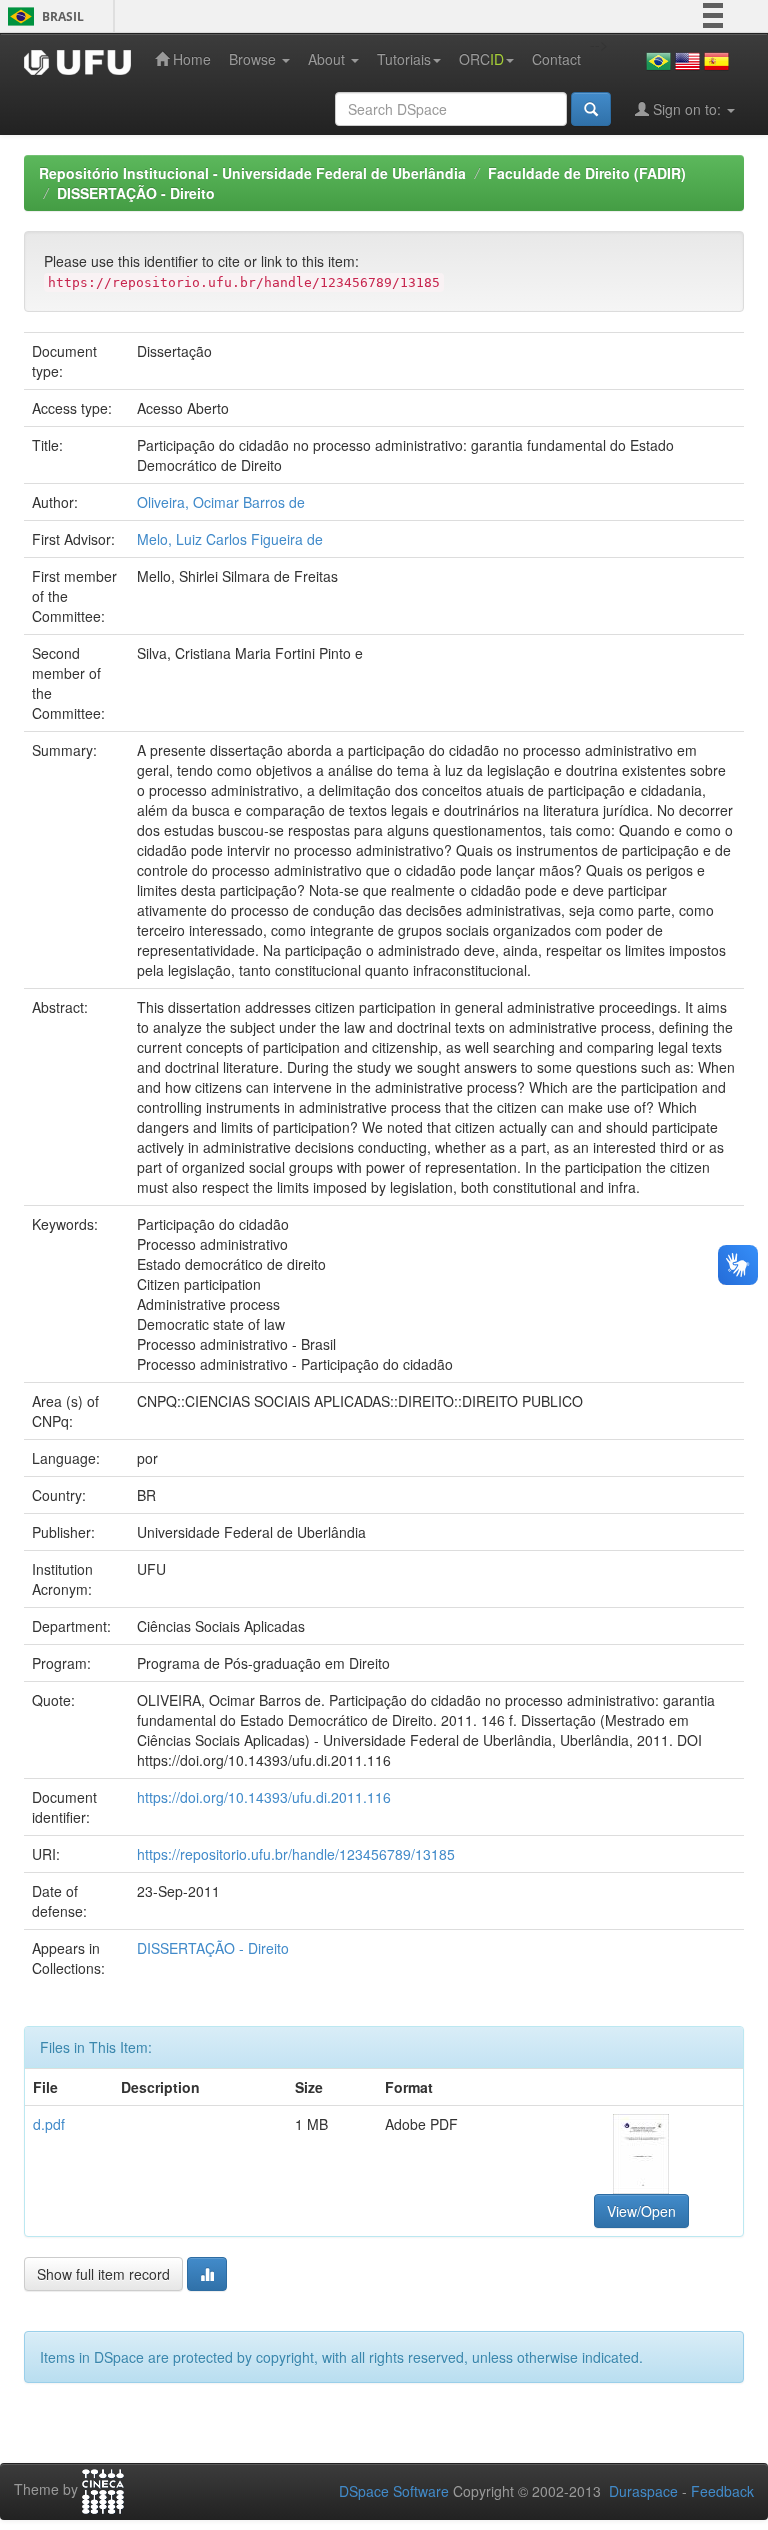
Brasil (42, 16)
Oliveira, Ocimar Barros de (221, 502)
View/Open (641, 2211)
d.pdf (49, 2124)
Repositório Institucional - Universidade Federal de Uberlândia (252, 173)
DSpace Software (394, 2491)
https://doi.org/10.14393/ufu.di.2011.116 (264, 1797)
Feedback (722, 2491)
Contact (556, 59)
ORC (481, 59)
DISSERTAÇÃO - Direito (136, 193)
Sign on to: (687, 109)
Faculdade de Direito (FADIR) (587, 173)
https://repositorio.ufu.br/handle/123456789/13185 (296, 1854)
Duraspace (643, 2491)
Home (190, 59)
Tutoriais (404, 59)
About (328, 59)
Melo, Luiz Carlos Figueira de (230, 539)
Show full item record (103, 2274)
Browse (254, 59)
